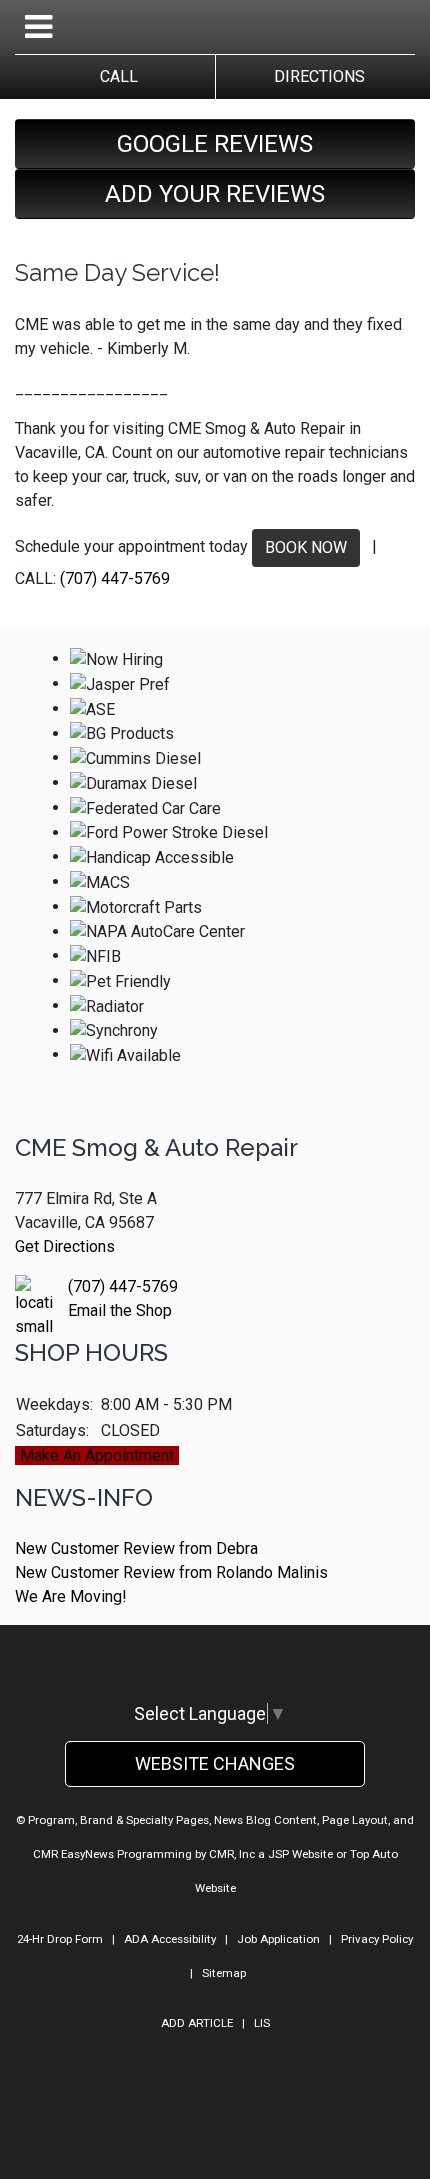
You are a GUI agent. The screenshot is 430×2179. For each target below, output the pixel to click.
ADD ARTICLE (197, 2023)
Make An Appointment (97, 1455)
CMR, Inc (232, 1854)
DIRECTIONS (315, 76)
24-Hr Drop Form (60, 1939)
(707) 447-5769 (115, 578)
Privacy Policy (377, 1939)
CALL (115, 76)
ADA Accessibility (170, 1939)
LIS (262, 2023)
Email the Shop (120, 1310)
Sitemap (224, 1973)
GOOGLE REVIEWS (215, 144)
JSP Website (300, 1854)
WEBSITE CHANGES (215, 1763)
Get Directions (65, 1246)
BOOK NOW (306, 547)
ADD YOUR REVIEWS (215, 194)
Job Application (278, 1939)
